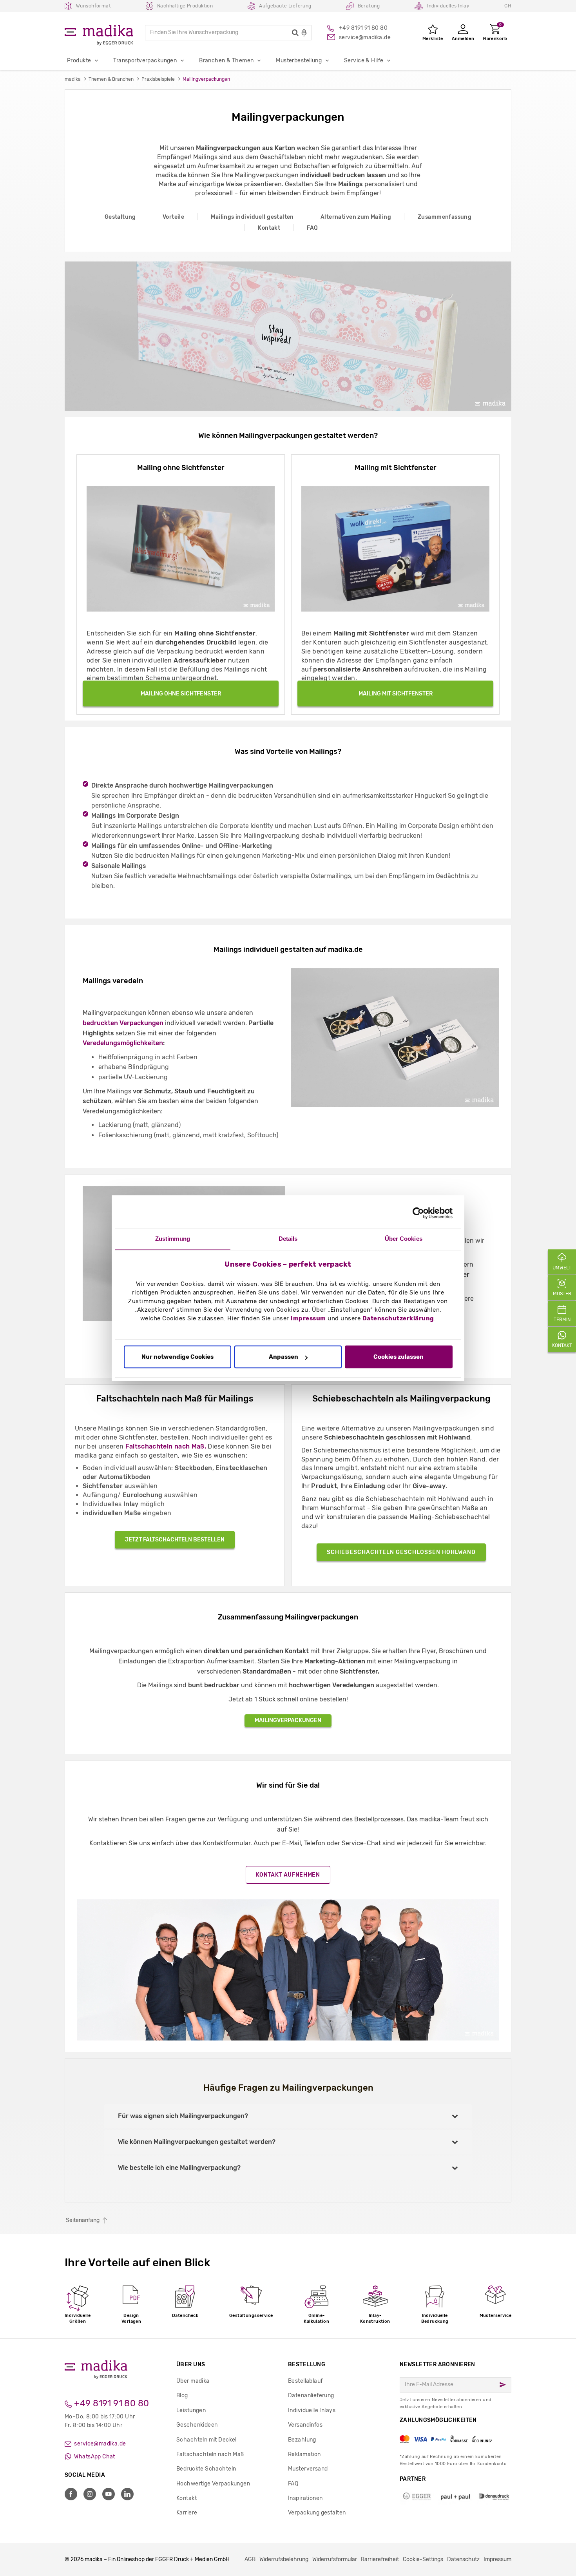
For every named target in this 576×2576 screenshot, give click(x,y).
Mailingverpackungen (288, 1720)
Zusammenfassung (445, 217)
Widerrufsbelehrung (284, 2559)
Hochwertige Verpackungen (213, 2484)
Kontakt (269, 228)
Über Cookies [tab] (404, 1239)
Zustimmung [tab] (173, 1239)
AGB (250, 2559)
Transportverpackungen (145, 61)
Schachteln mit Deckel (206, 2440)
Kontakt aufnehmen (288, 1875)
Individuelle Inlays (312, 2410)
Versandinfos (305, 2425)
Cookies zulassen (398, 1357)
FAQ (312, 228)
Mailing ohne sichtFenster (181, 694)
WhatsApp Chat (94, 2457)
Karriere (187, 2513)
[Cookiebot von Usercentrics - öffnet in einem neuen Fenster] (418, 1213)
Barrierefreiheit (380, 2559)
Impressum (308, 1318)
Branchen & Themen (226, 61)
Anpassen (283, 1357)
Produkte (79, 61)
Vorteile (173, 217)
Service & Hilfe (364, 61)
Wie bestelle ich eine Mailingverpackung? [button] (179, 2168)
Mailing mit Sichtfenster (396, 694)
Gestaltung (120, 217)
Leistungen (191, 2410)
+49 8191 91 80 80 (111, 2403)
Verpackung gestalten (317, 2513)
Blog (182, 2395)
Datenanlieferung (311, 2395)
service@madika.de (100, 2444)
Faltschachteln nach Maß (210, 2454)
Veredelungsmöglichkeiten (123, 1043)
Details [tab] (288, 1239)
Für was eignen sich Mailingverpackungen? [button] (183, 2116)
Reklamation (304, 2454)
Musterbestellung (299, 61)
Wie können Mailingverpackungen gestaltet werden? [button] (197, 2142)
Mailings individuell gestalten (252, 217)
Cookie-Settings (423, 2559)
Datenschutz (463, 2559)
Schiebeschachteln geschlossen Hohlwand (401, 1552)
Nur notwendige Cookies (178, 1357)
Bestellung (307, 2365)
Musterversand (308, 2469)
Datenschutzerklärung (398, 1318)
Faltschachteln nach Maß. (166, 1446)
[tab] (288, 2116)
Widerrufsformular (335, 2559)
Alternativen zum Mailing (356, 217)
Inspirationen (305, 2498)
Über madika (193, 2381)
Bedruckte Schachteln (206, 2469)
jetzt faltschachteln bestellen (175, 1540)
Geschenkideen (197, 2425)
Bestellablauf (305, 2381)
